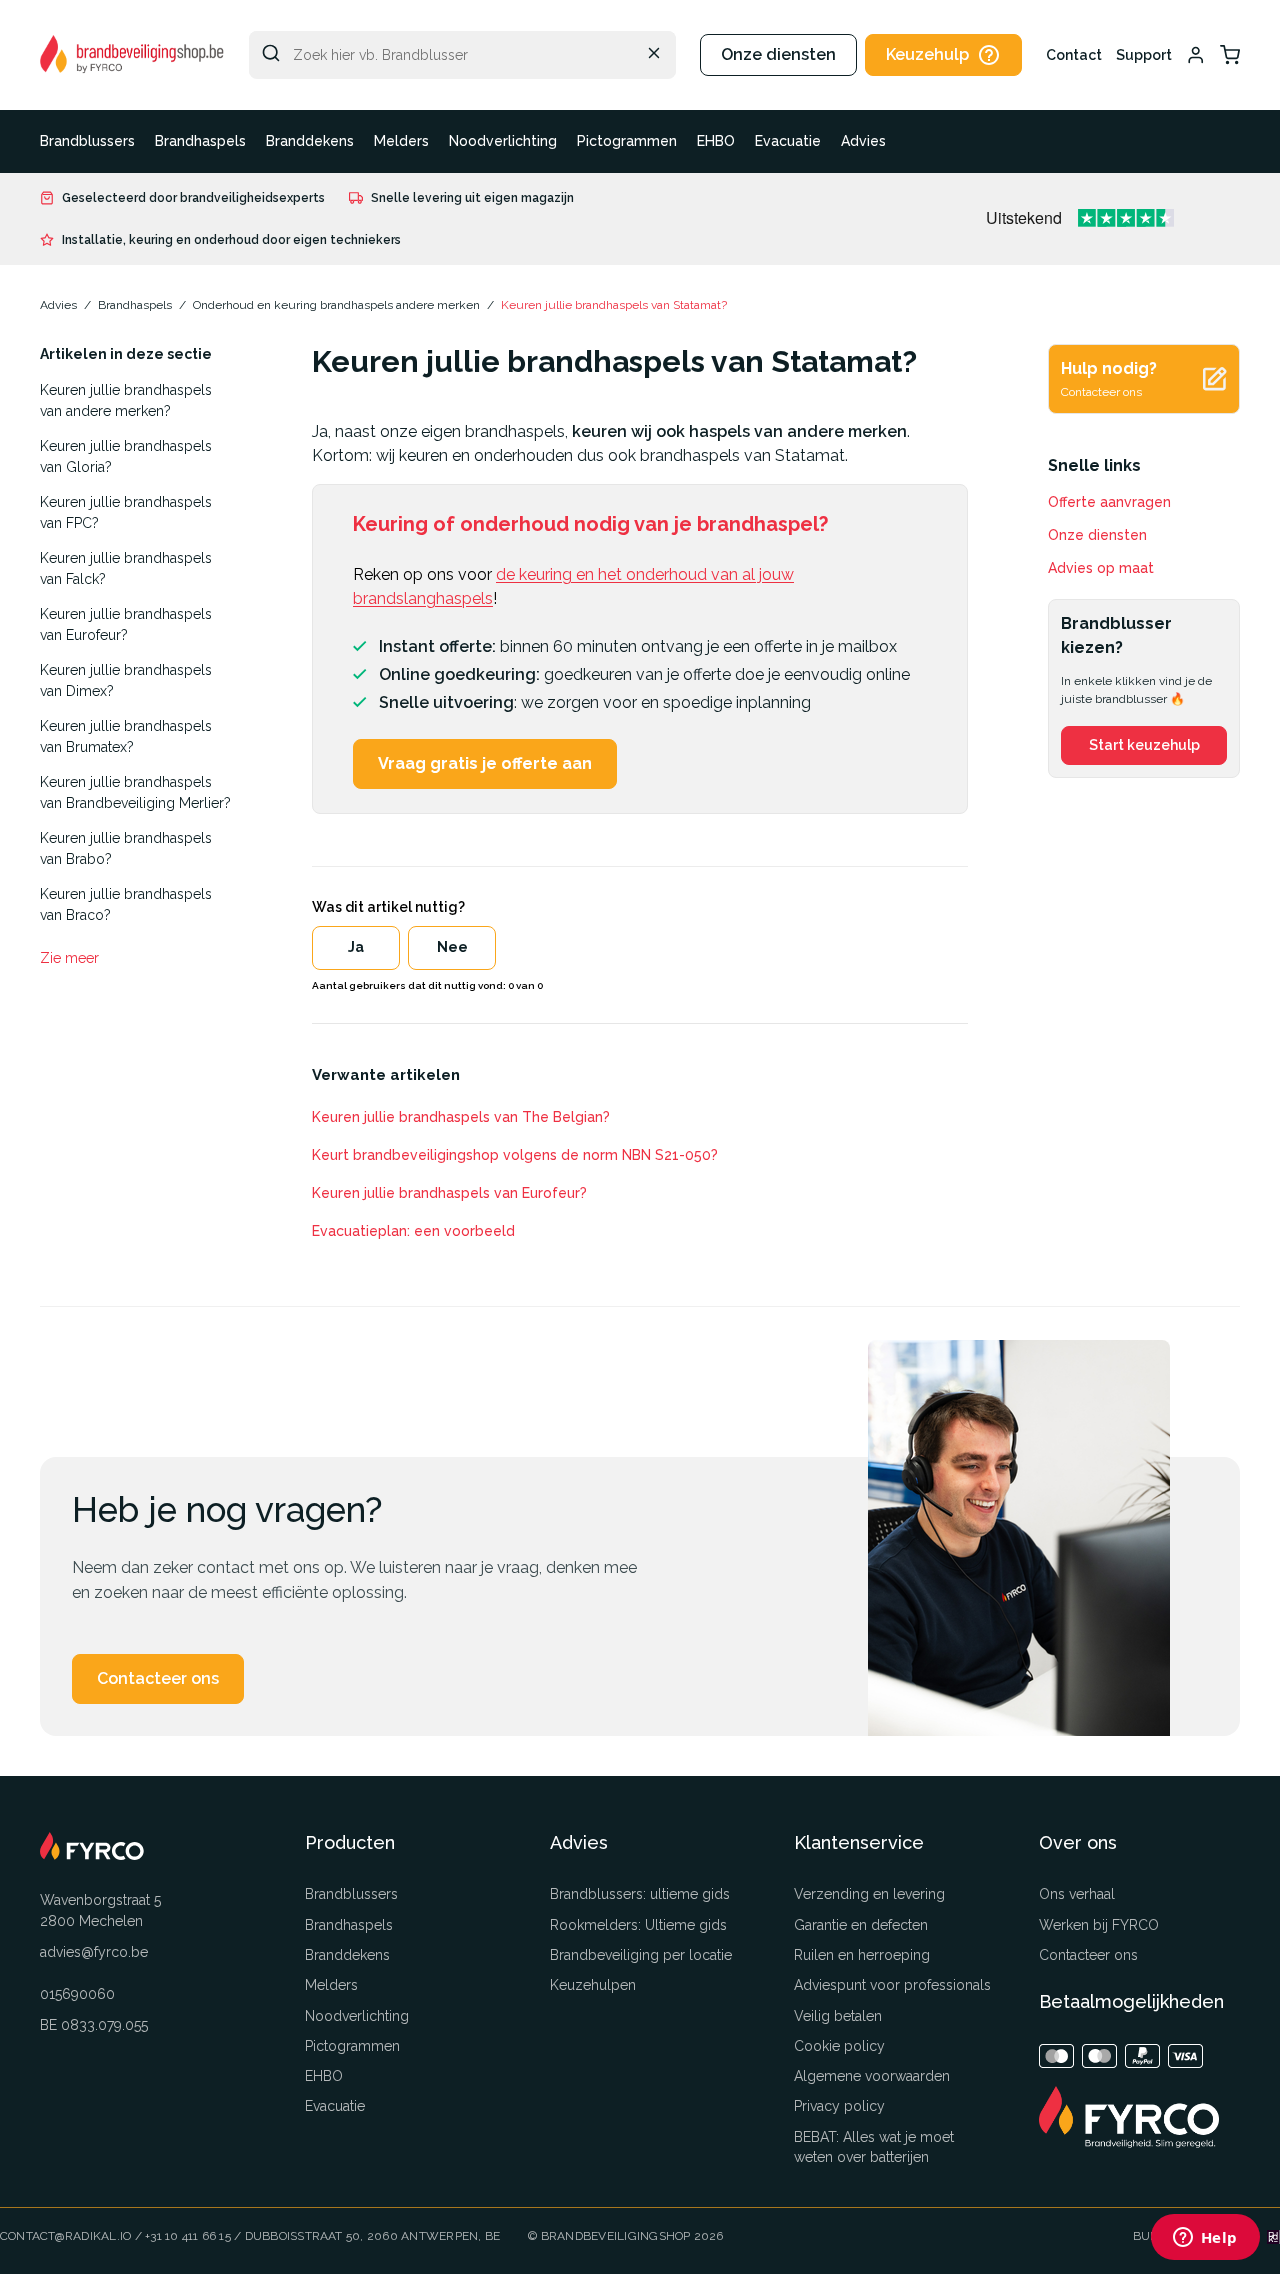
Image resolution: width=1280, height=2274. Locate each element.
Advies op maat (1101, 568)
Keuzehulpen (593, 1985)
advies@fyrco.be (94, 1952)
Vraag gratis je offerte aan (485, 763)
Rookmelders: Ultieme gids (638, 1925)
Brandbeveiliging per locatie (641, 1955)
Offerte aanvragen (1109, 502)
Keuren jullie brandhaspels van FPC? (126, 512)
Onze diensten (778, 54)
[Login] (1196, 55)
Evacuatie (788, 141)
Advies (863, 141)
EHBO (716, 141)
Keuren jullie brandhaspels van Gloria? (126, 456)
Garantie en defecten (861, 1925)
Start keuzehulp (1144, 745)
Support (1144, 55)
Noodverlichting (503, 141)
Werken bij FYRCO (1099, 1925)
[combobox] (462, 55)
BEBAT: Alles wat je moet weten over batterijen (874, 2147)
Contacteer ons (158, 1678)
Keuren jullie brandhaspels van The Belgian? (461, 1117)
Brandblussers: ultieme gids (640, 1894)
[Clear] (654, 53)
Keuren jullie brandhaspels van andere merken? (126, 400)
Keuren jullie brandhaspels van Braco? (126, 904)
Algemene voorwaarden (872, 2076)
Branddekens (310, 141)
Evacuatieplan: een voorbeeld (413, 1231)
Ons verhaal (1077, 1894)
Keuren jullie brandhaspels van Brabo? (126, 848)
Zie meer (69, 958)
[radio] (356, 948)
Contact (1074, 55)
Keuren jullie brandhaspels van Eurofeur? (126, 624)
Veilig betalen (838, 2016)
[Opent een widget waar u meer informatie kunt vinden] (1205, 2239)
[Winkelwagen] (1230, 55)
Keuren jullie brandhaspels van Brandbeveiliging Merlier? (135, 792)
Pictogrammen (627, 141)
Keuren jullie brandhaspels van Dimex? (126, 680)
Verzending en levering (869, 1894)
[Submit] (271, 53)
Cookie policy (839, 2046)
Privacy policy (839, 2106)
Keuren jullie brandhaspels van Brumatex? (126, 736)
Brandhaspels (200, 141)
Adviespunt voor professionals (892, 1985)
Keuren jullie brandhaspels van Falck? (126, 568)
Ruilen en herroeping (862, 1955)
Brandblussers (87, 141)
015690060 (77, 1994)
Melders (401, 141)
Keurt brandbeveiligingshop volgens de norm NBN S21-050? (515, 1155)
